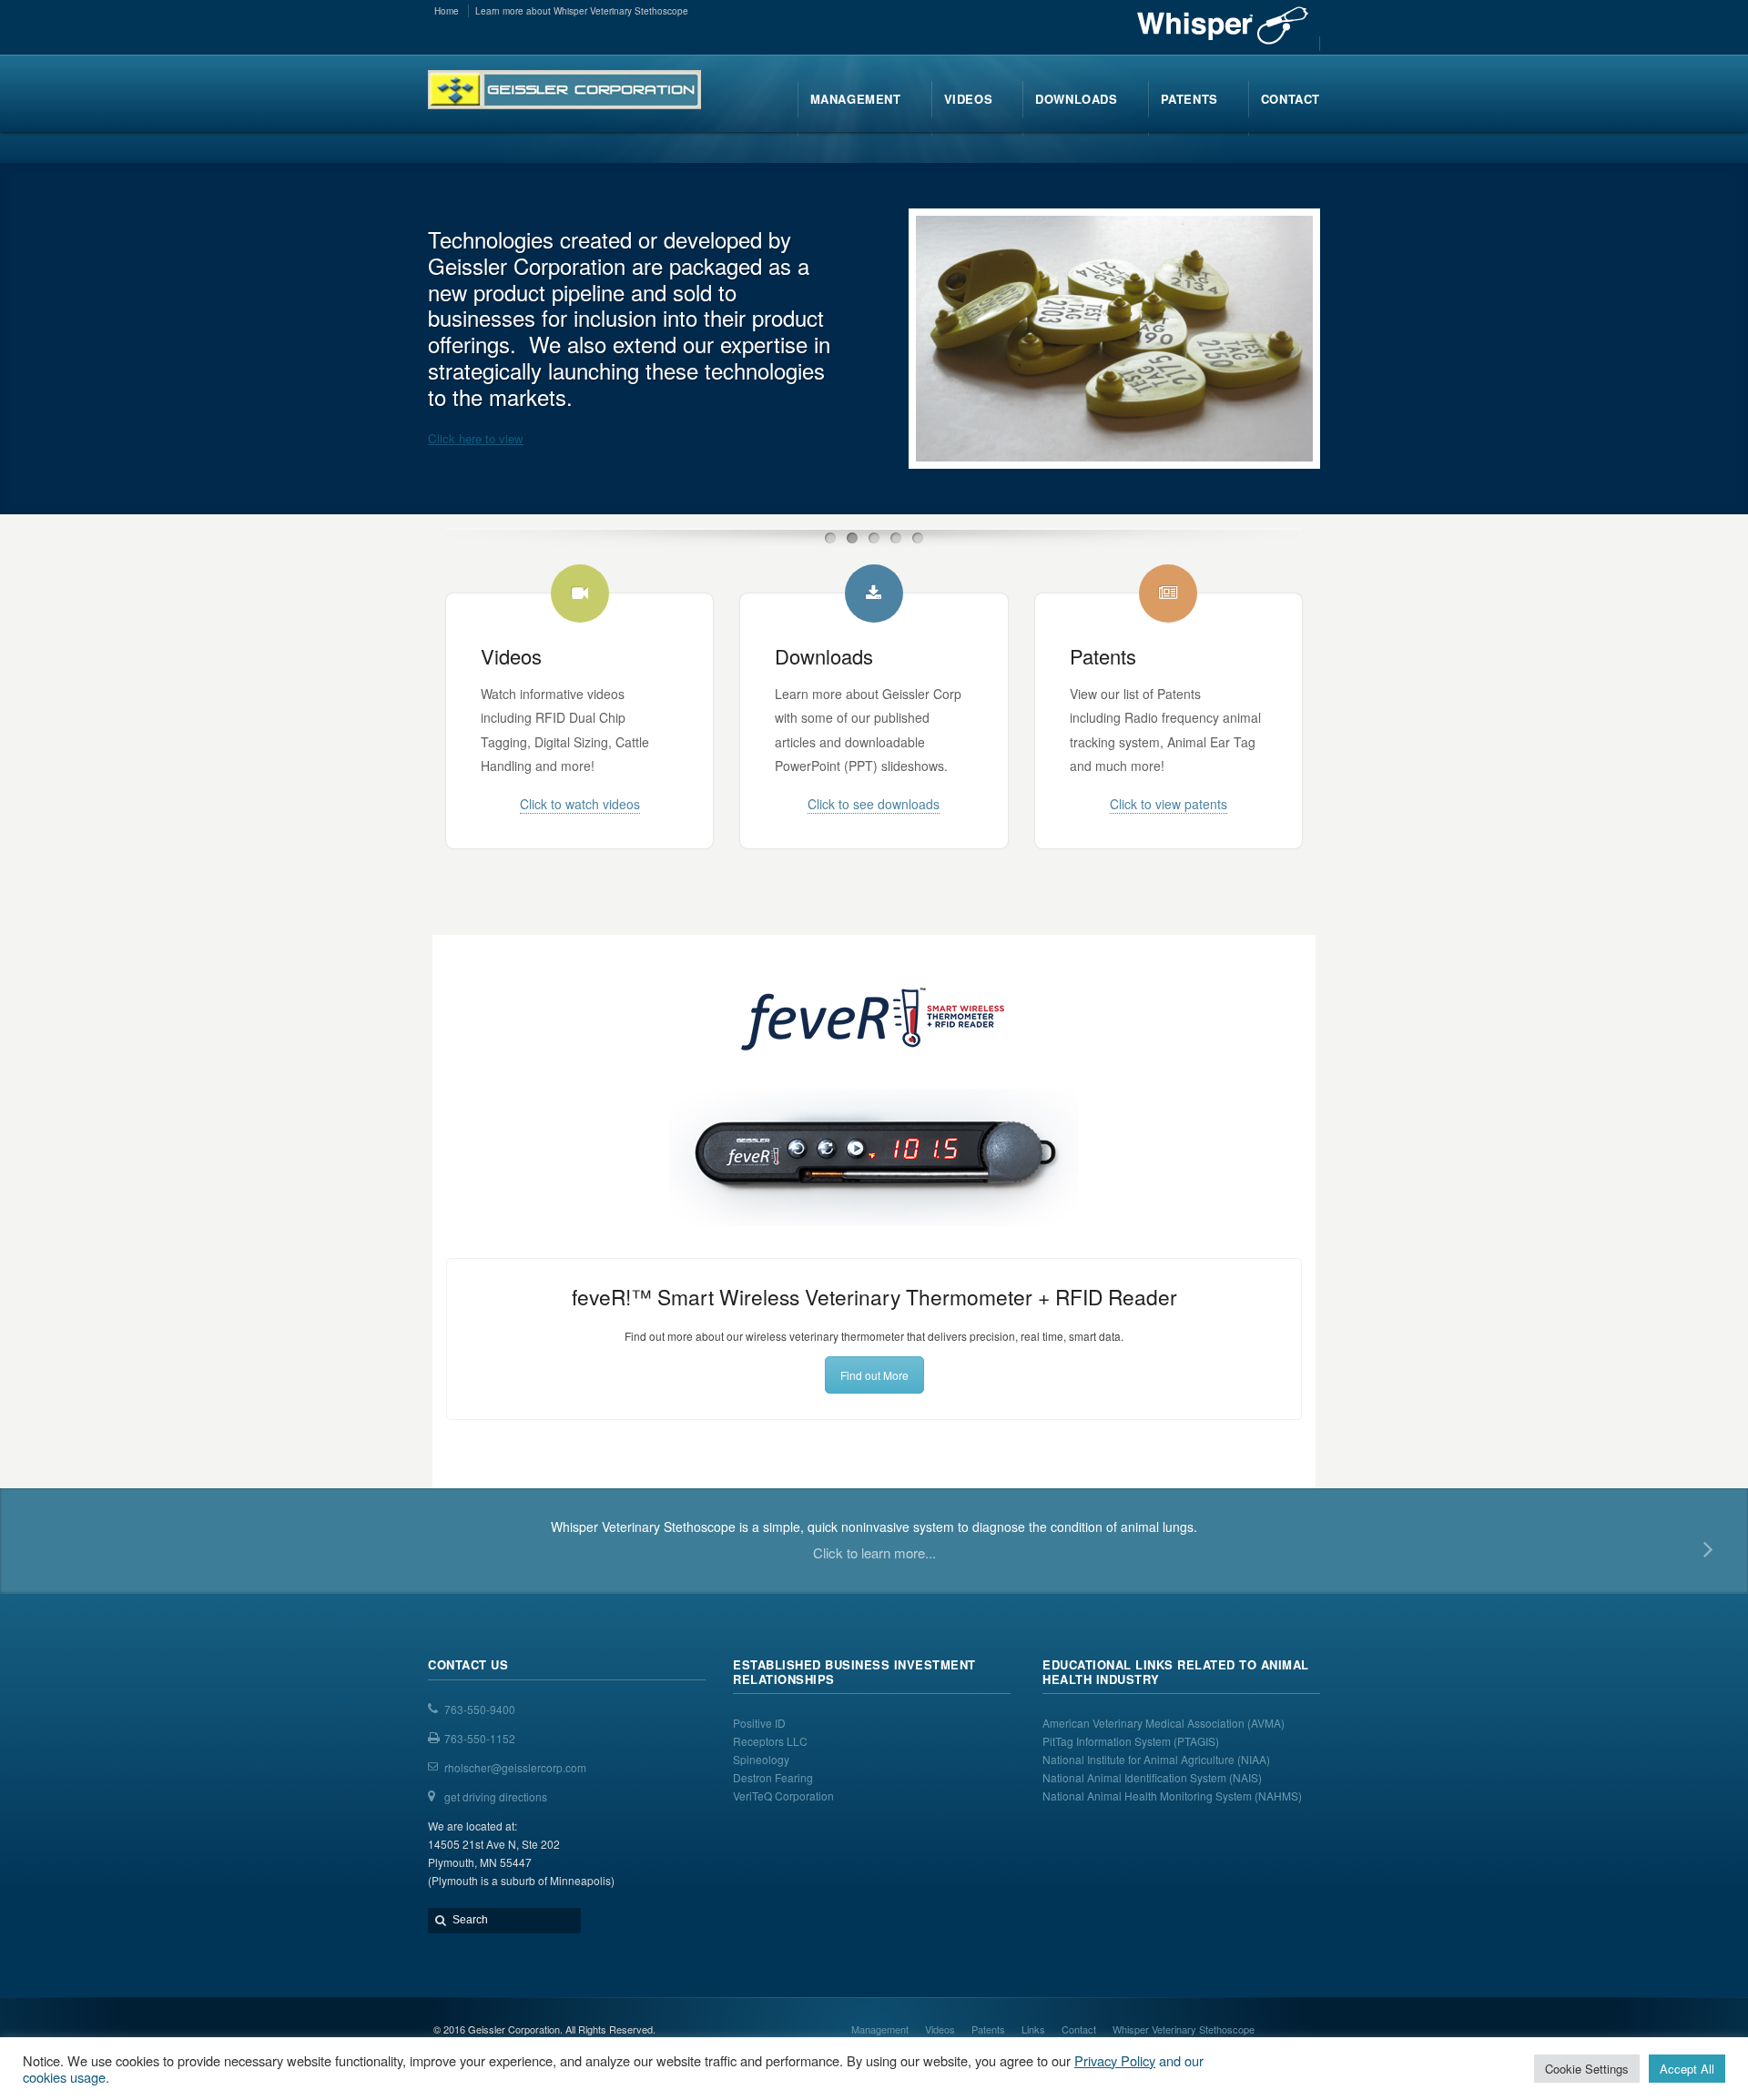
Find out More (874, 1375)
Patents (988, 2029)
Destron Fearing (773, 1777)
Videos (940, 2029)
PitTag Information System (1108, 1741)
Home (447, 11)
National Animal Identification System (1136, 1777)
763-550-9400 (480, 1709)
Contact (1079, 2029)
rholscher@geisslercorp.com (515, 1767)
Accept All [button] (1687, 2069)
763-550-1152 (480, 1738)
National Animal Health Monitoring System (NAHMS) (1172, 1796)
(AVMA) (1266, 1723)
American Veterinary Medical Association (1145, 1723)
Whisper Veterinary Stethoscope (1184, 2029)
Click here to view (476, 438)
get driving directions (496, 1796)
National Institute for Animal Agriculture (1138, 1759)
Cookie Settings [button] (1587, 2069)
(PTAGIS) (1196, 1741)
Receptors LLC (770, 1741)
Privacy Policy (1115, 2060)
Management (880, 2029)
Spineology (761, 1759)
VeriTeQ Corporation (783, 1796)
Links (1033, 2029)
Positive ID (759, 1723)
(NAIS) (1245, 1777)
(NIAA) (1255, 1759)
